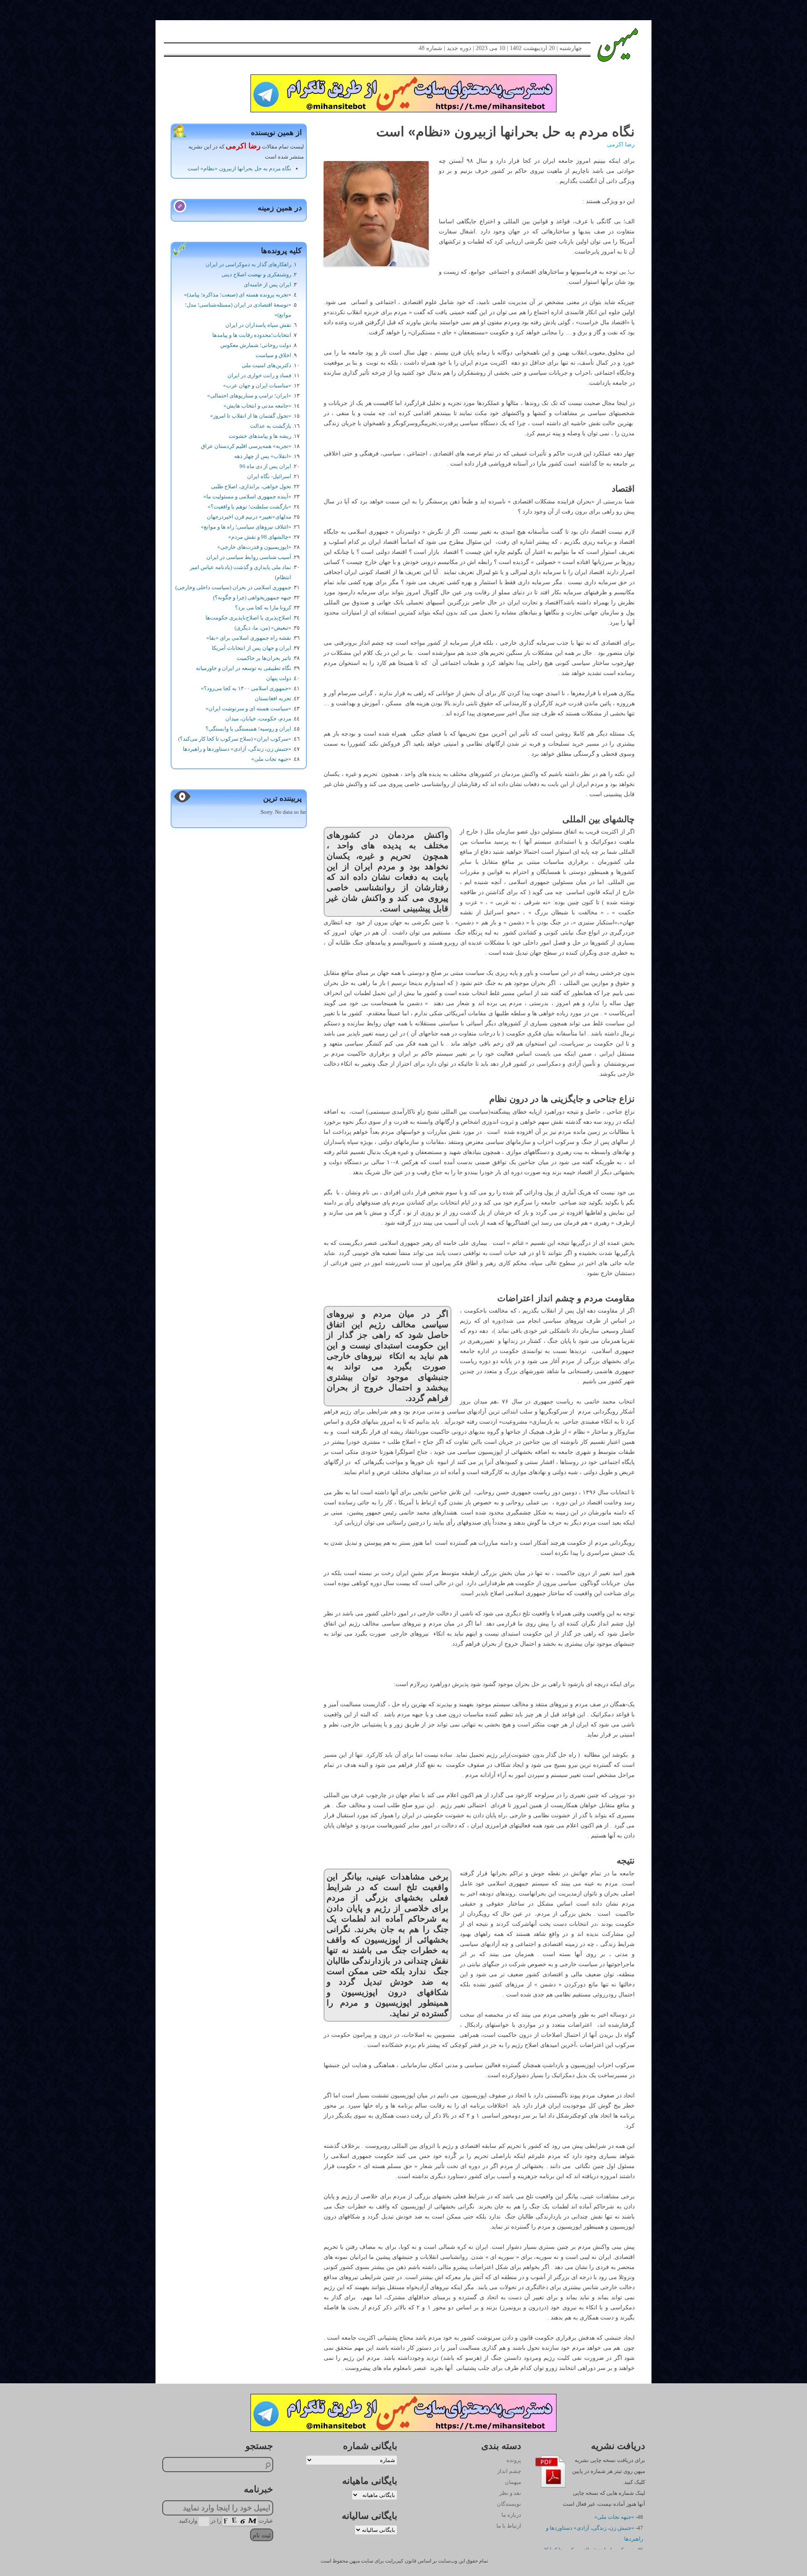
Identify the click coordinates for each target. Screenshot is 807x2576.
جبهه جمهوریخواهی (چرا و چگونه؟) (252, 597)
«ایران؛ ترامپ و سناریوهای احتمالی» (249, 396)
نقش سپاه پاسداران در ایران (258, 325)
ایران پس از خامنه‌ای (268, 285)
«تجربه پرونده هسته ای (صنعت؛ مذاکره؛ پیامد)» (238, 295)
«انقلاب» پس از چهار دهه (263, 456)
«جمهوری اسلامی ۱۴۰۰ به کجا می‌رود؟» (246, 688)
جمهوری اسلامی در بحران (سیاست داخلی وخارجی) (233, 587)
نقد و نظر (510, 2493)
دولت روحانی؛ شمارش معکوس (256, 345)
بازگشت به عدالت (271, 426)
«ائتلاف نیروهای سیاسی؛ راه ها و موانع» (246, 527)
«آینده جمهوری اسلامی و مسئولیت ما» (247, 496)
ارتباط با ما (509, 2526)
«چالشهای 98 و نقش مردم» (260, 537)
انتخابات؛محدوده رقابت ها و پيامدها (252, 335)
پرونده (514, 2460)
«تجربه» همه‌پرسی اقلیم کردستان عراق (246, 446)
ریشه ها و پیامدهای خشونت (260, 436)
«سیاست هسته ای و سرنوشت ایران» (248, 708)
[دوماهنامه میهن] (608, 45)
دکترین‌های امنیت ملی (266, 365)
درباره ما (511, 2515)
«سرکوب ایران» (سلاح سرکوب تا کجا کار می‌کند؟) (235, 739)
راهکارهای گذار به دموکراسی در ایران (248, 264)
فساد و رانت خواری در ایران (259, 375)
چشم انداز (509, 2471)
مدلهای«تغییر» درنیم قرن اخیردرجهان (249, 517)
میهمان (513, 2482)
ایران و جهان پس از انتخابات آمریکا (252, 648)
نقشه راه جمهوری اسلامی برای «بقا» (249, 638)
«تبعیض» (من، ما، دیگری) (263, 628)
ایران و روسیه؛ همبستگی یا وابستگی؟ (248, 729)
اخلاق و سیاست (273, 355)
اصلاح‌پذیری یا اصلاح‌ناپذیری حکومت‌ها (248, 618)
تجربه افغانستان (273, 698)
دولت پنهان (279, 678)
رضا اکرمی (621, 144)
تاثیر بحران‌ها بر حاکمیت (264, 658)
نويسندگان (509, 2504)
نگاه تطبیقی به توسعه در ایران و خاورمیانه (244, 668)
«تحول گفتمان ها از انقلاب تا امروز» (251, 416)
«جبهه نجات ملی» (271, 759)
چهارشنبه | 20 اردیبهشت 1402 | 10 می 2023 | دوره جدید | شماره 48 (500, 48)
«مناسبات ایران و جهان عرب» (257, 385)
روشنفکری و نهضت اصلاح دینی (256, 274)
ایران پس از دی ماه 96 (265, 466)
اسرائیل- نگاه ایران (269, 476)
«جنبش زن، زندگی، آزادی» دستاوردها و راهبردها (237, 749)
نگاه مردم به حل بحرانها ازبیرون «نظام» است (239, 168)
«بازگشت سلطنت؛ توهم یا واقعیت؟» (249, 507)
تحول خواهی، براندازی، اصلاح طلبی (251, 486)
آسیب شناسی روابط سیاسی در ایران (249, 557)
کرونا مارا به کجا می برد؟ (263, 608)
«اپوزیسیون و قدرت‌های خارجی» (254, 547)
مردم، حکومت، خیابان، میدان (258, 719)
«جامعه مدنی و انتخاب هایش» (257, 406)
